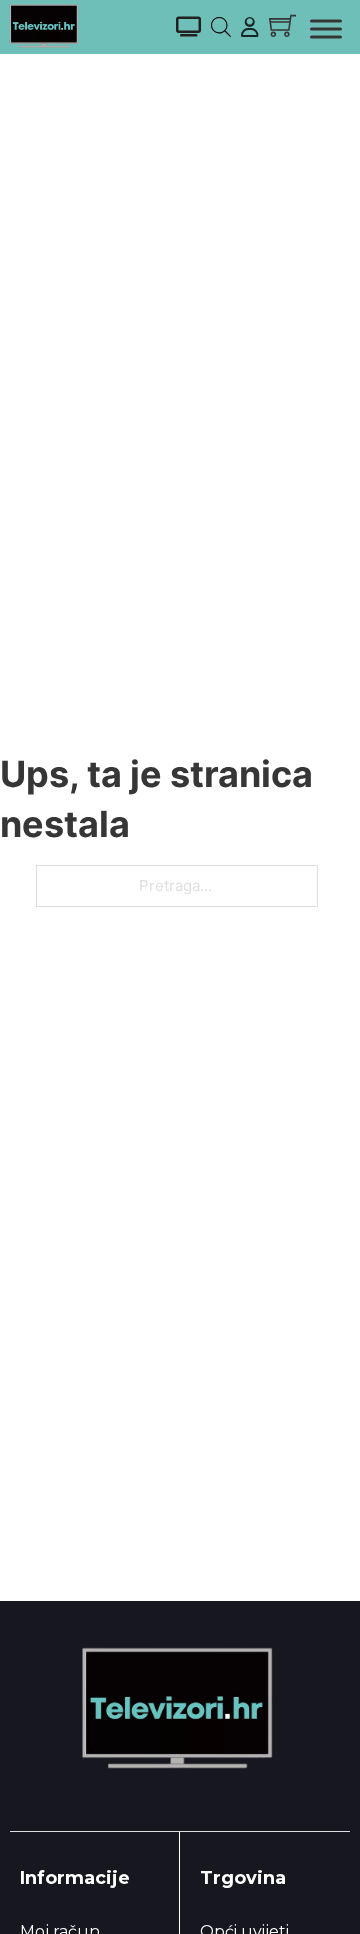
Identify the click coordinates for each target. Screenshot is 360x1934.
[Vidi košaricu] (282, 25)
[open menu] (326, 29)
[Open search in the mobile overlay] (221, 26)
